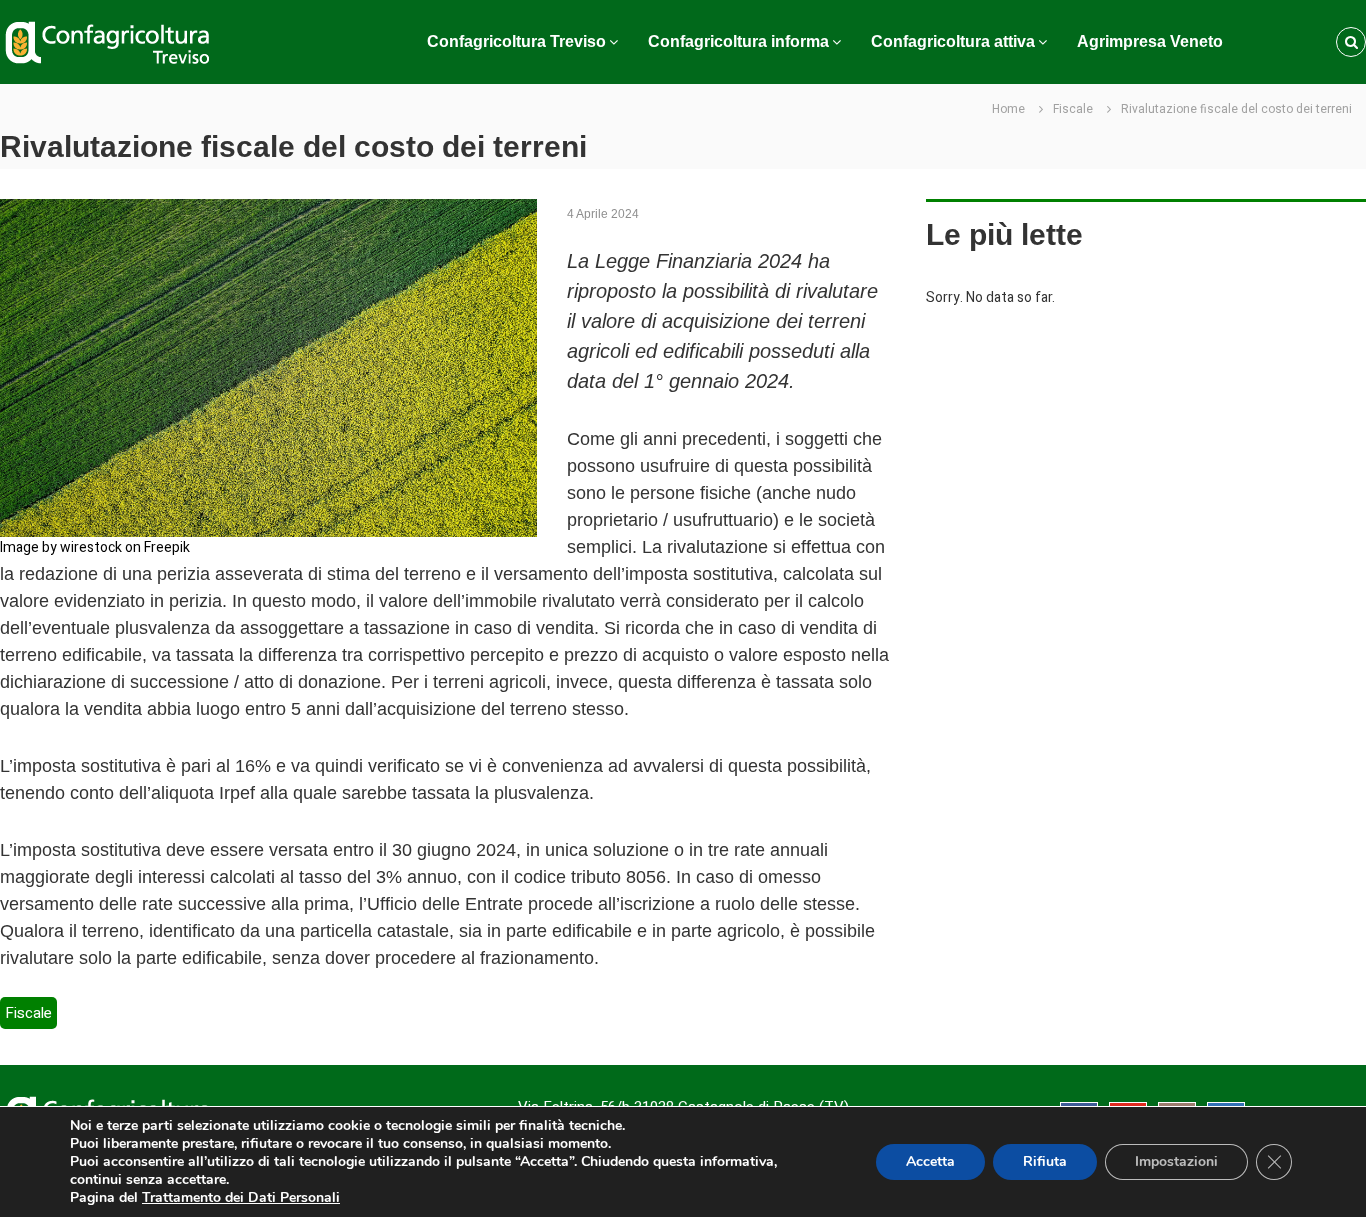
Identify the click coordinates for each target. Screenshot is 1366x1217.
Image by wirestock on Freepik (95, 547)
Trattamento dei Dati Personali (241, 1197)
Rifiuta (1045, 1161)
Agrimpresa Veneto (1150, 41)
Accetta (930, 1161)
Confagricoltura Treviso (516, 41)
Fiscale (1073, 109)
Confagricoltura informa (738, 41)
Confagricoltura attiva (953, 41)
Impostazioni (1176, 1161)
